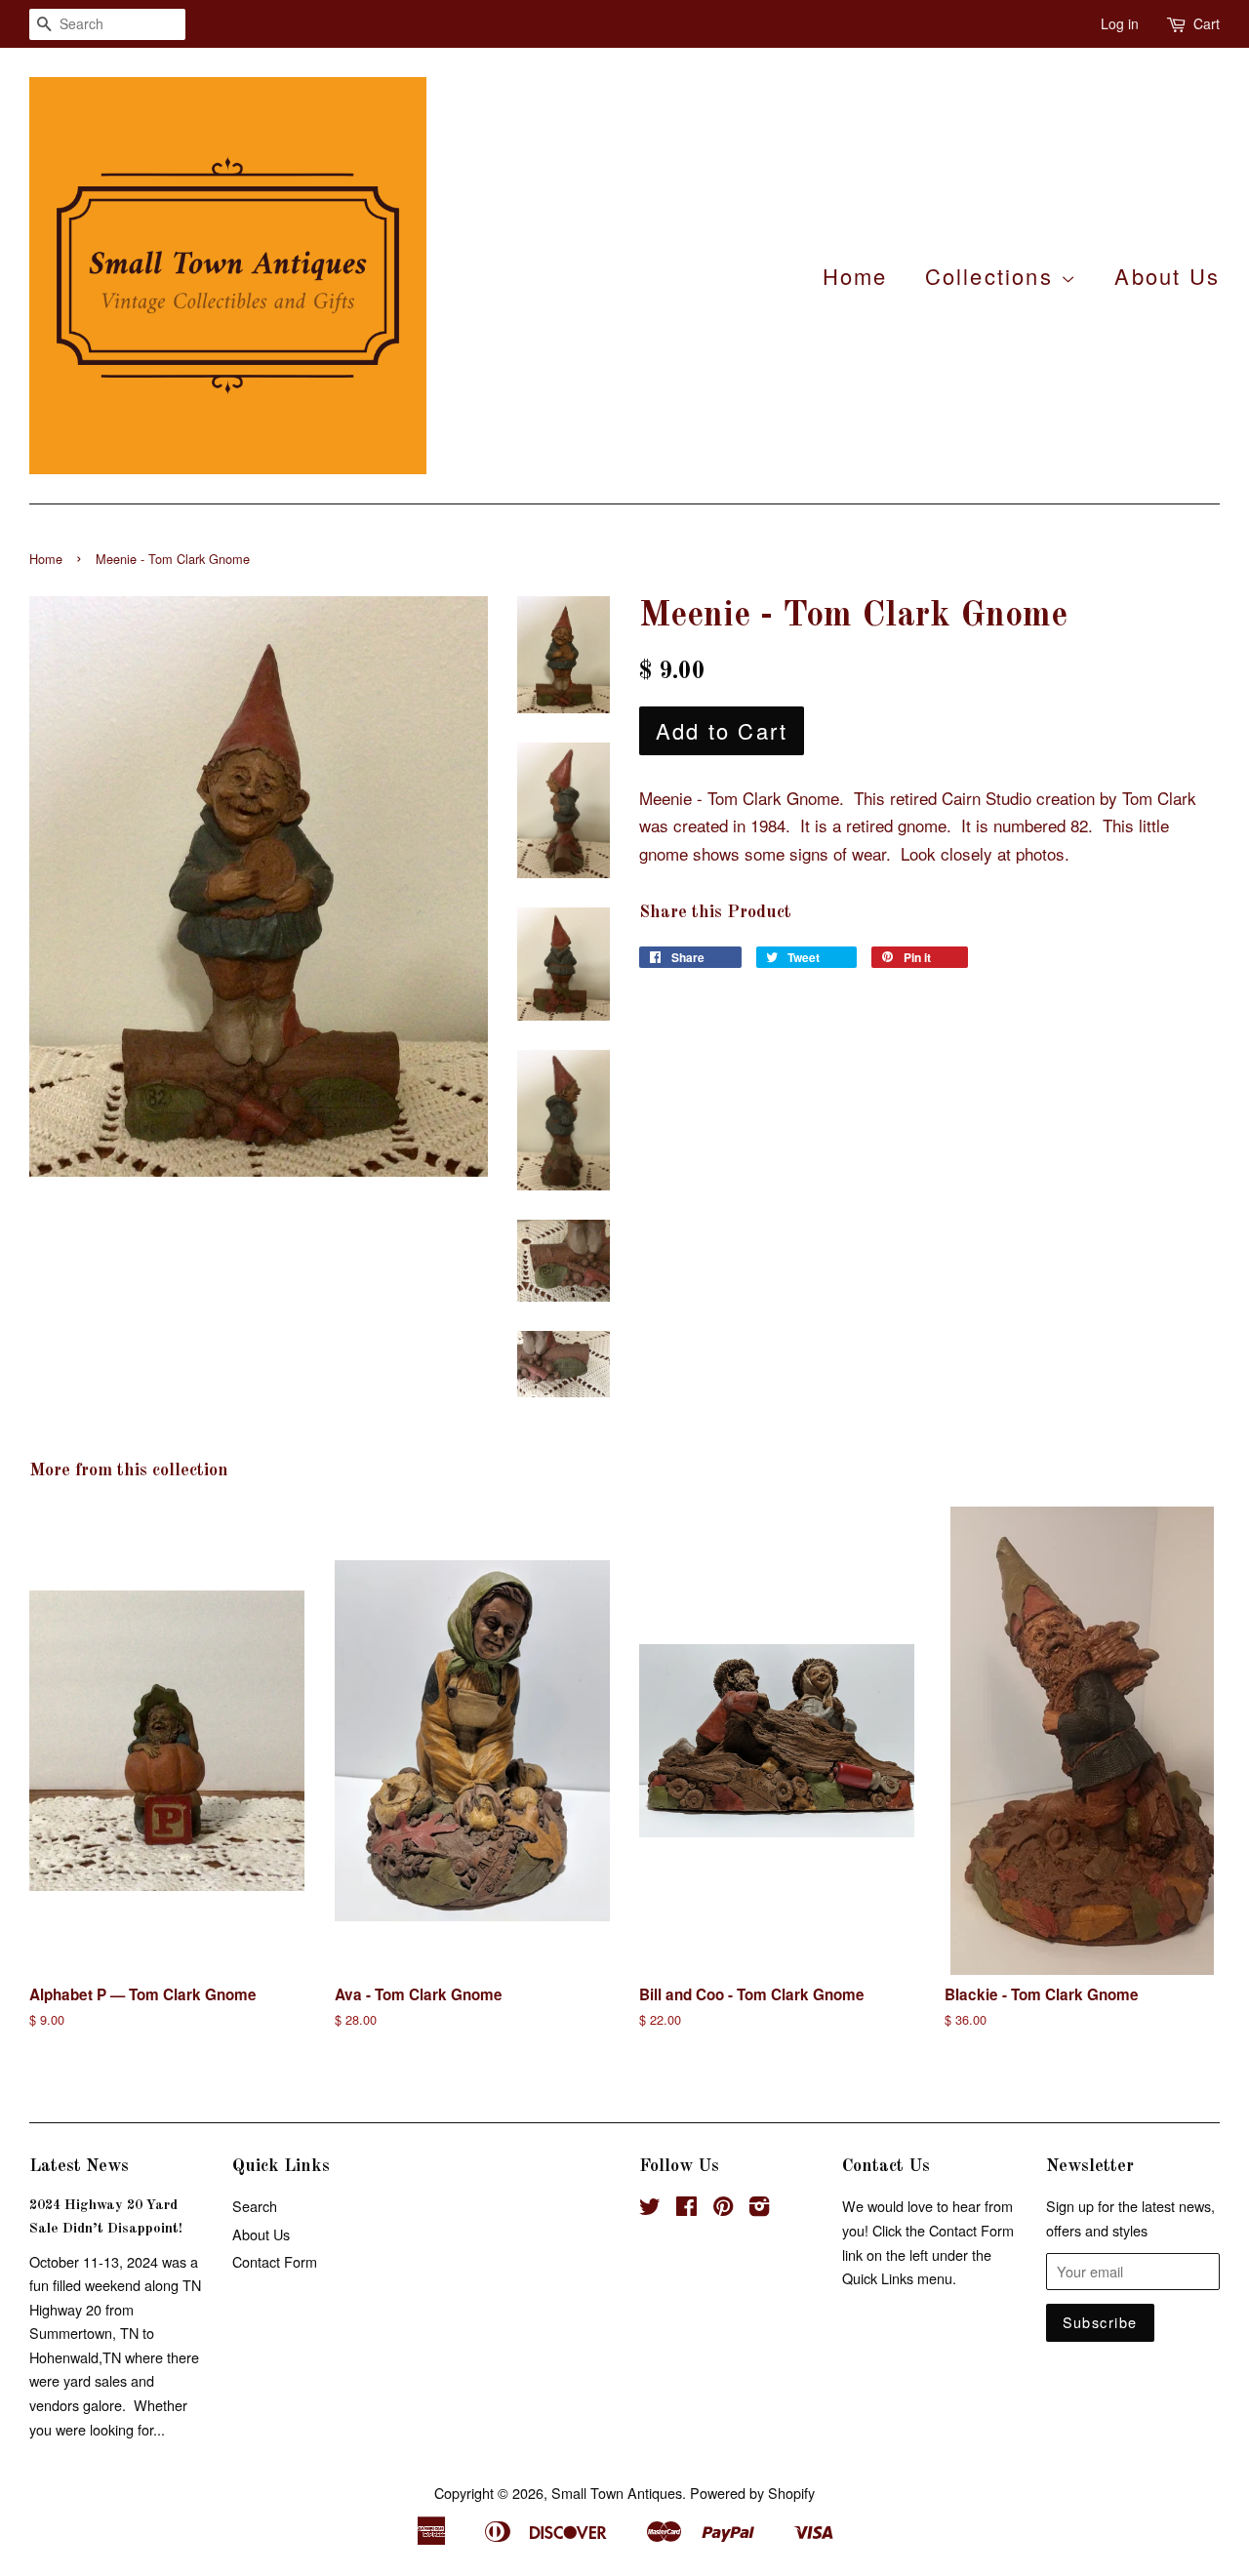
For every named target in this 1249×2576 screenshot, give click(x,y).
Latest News (79, 2166)
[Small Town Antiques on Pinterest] (723, 2209)
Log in (1120, 23)
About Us (1167, 276)
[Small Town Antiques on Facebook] (686, 2209)
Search (255, 2206)
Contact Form (275, 2261)
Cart (1207, 23)
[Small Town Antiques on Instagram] (759, 2209)
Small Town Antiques (617, 2493)
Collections (993, 276)
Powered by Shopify (752, 2493)
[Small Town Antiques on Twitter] (650, 2209)
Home (855, 276)
